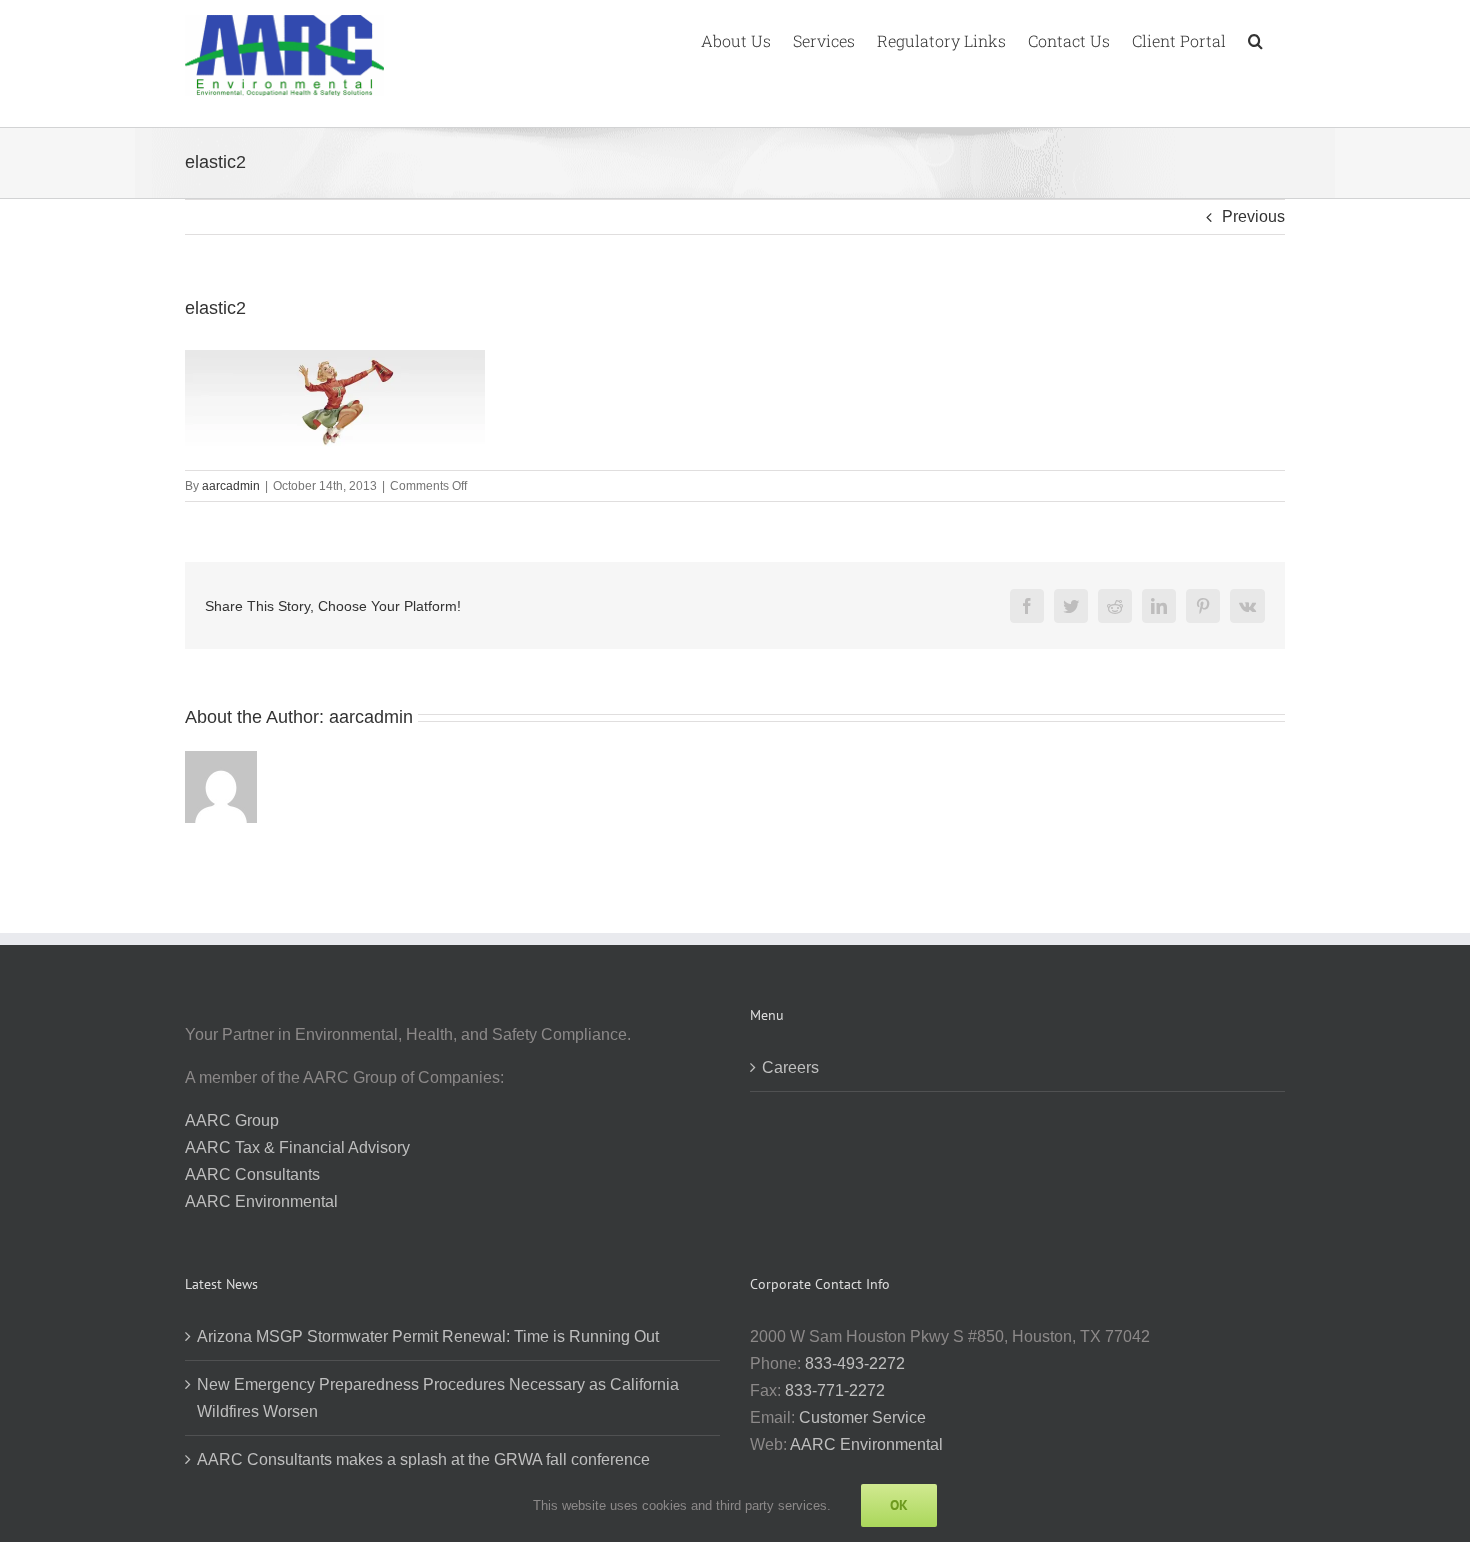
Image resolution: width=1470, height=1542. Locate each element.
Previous (1253, 216)
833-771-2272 (835, 1390)
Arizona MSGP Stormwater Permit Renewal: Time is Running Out (428, 1336)
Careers (790, 1067)
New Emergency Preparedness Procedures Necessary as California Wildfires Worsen (438, 1398)
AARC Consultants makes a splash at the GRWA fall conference (423, 1459)
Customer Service (862, 1417)
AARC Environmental (261, 1201)
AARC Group (232, 1120)
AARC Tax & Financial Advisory (297, 1147)
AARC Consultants (252, 1174)
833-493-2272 (855, 1363)
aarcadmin (231, 486)
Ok (899, 1505)
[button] (1255, 39)
